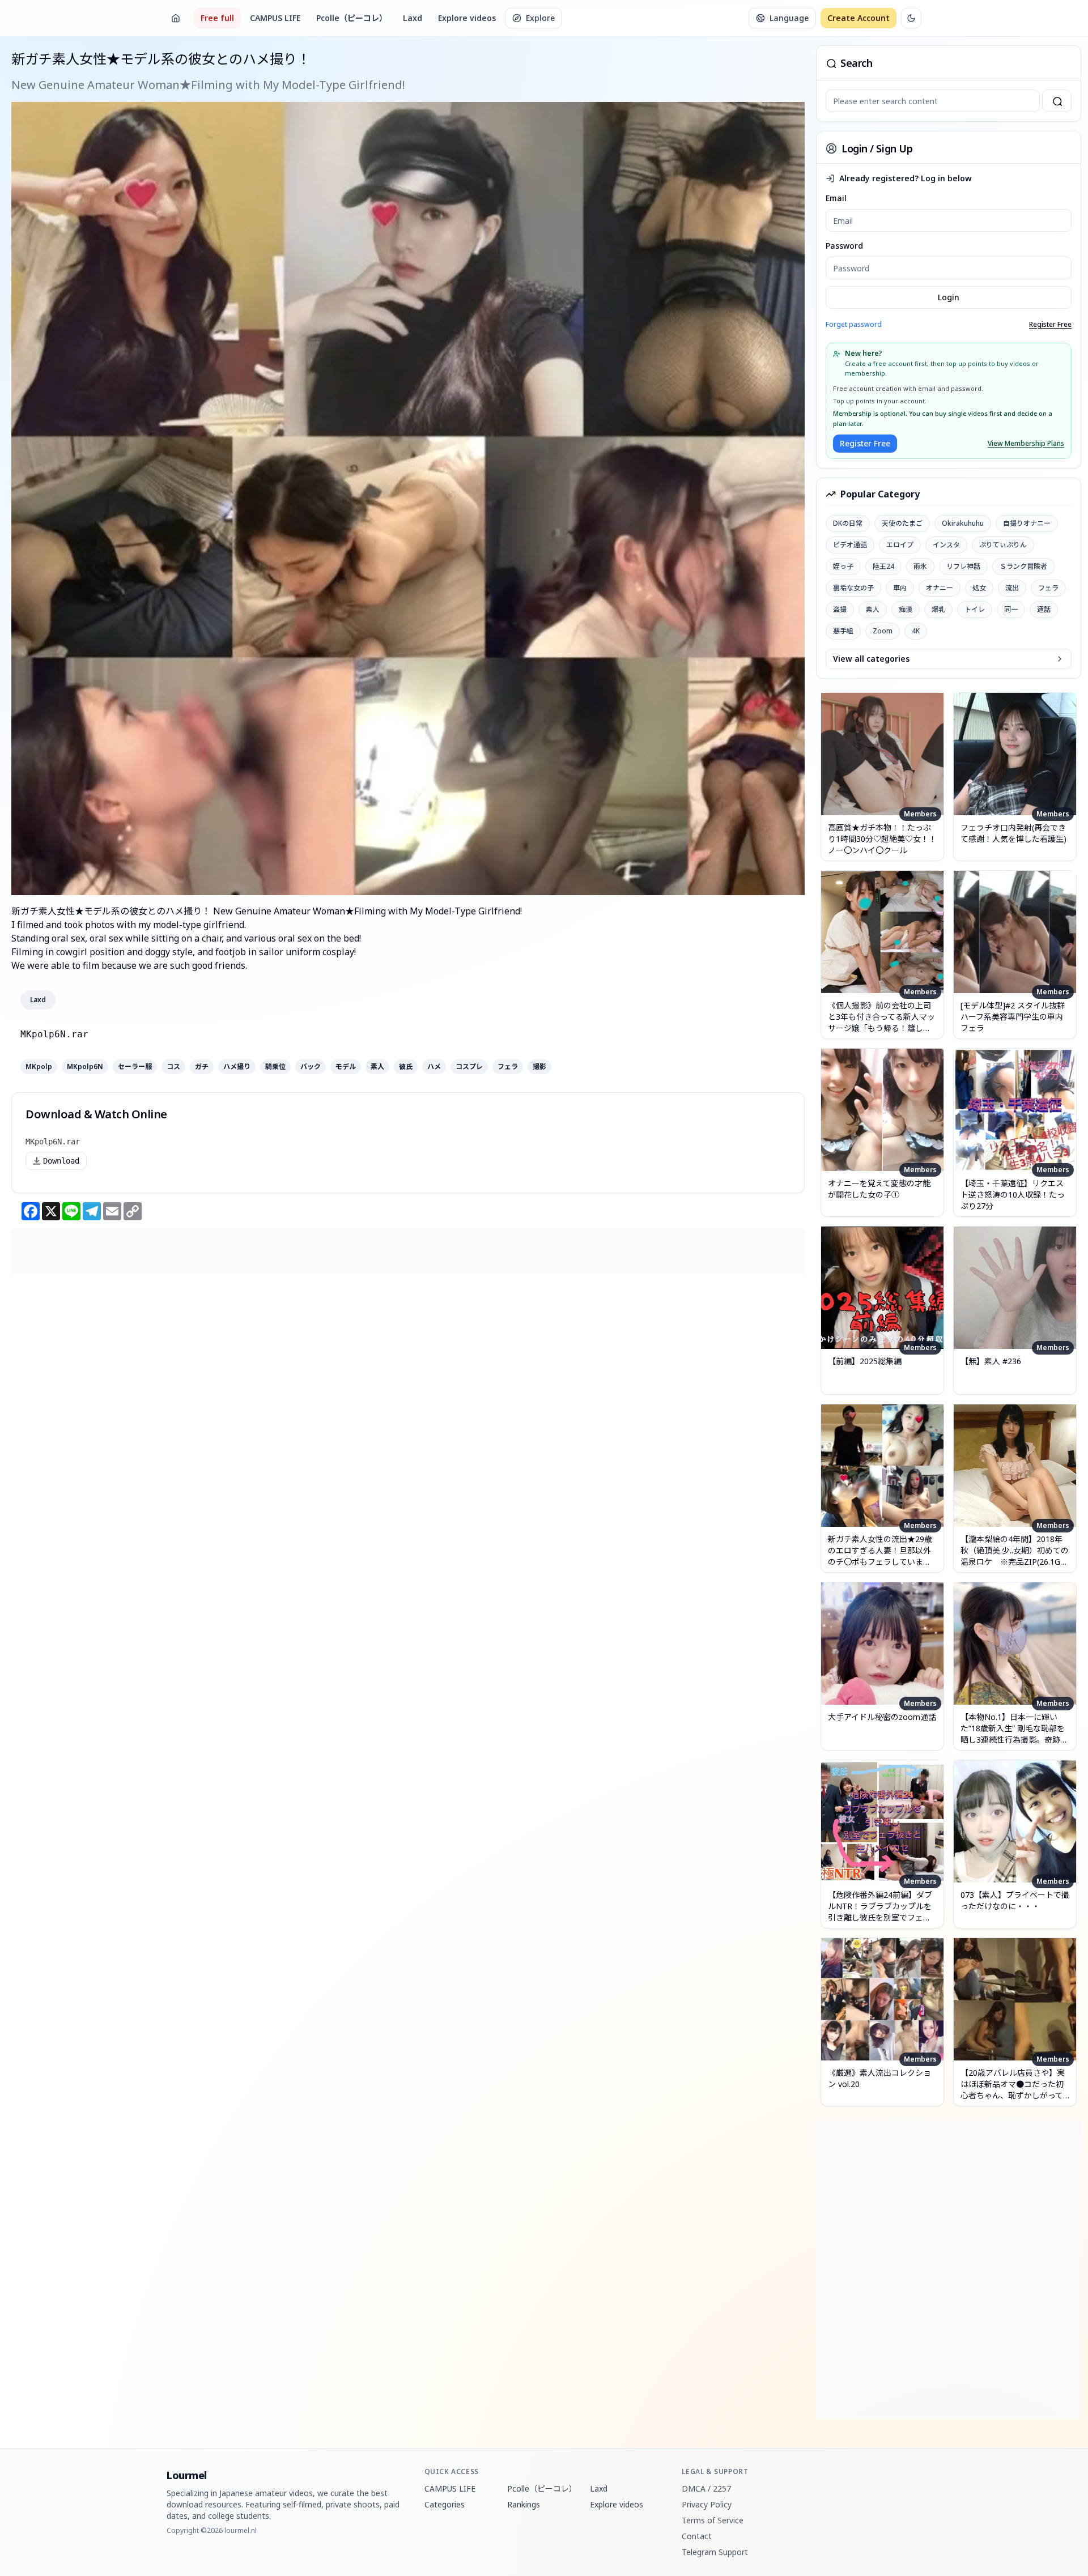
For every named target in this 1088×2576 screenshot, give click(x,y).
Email (836, 198)
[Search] (1057, 101)
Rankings (524, 2504)
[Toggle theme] (911, 18)
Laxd (413, 18)
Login (949, 297)
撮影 (539, 1067)
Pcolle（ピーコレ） (352, 18)
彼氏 (406, 1067)
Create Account (858, 18)
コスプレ (469, 1067)
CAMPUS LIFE (275, 18)
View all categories (871, 659)
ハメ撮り (237, 1067)
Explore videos (467, 18)
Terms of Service (713, 2520)
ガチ (202, 1067)
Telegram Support (715, 2552)
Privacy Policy (707, 2504)
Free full (217, 18)
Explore (540, 18)
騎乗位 (275, 1067)
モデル (346, 1067)
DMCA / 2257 (706, 2488)
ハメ (434, 1067)
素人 (377, 1067)
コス (173, 1067)
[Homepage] (176, 18)
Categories (445, 2504)
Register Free (1050, 325)
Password (844, 246)
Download (61, 1161)
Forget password (854, 324)
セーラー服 (135, 1067)
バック (311, 1067)
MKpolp (39, 1067)
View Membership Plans (1026, 444)
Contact (697, 2536)
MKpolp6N (85, 1067)
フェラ (508, 1067)
